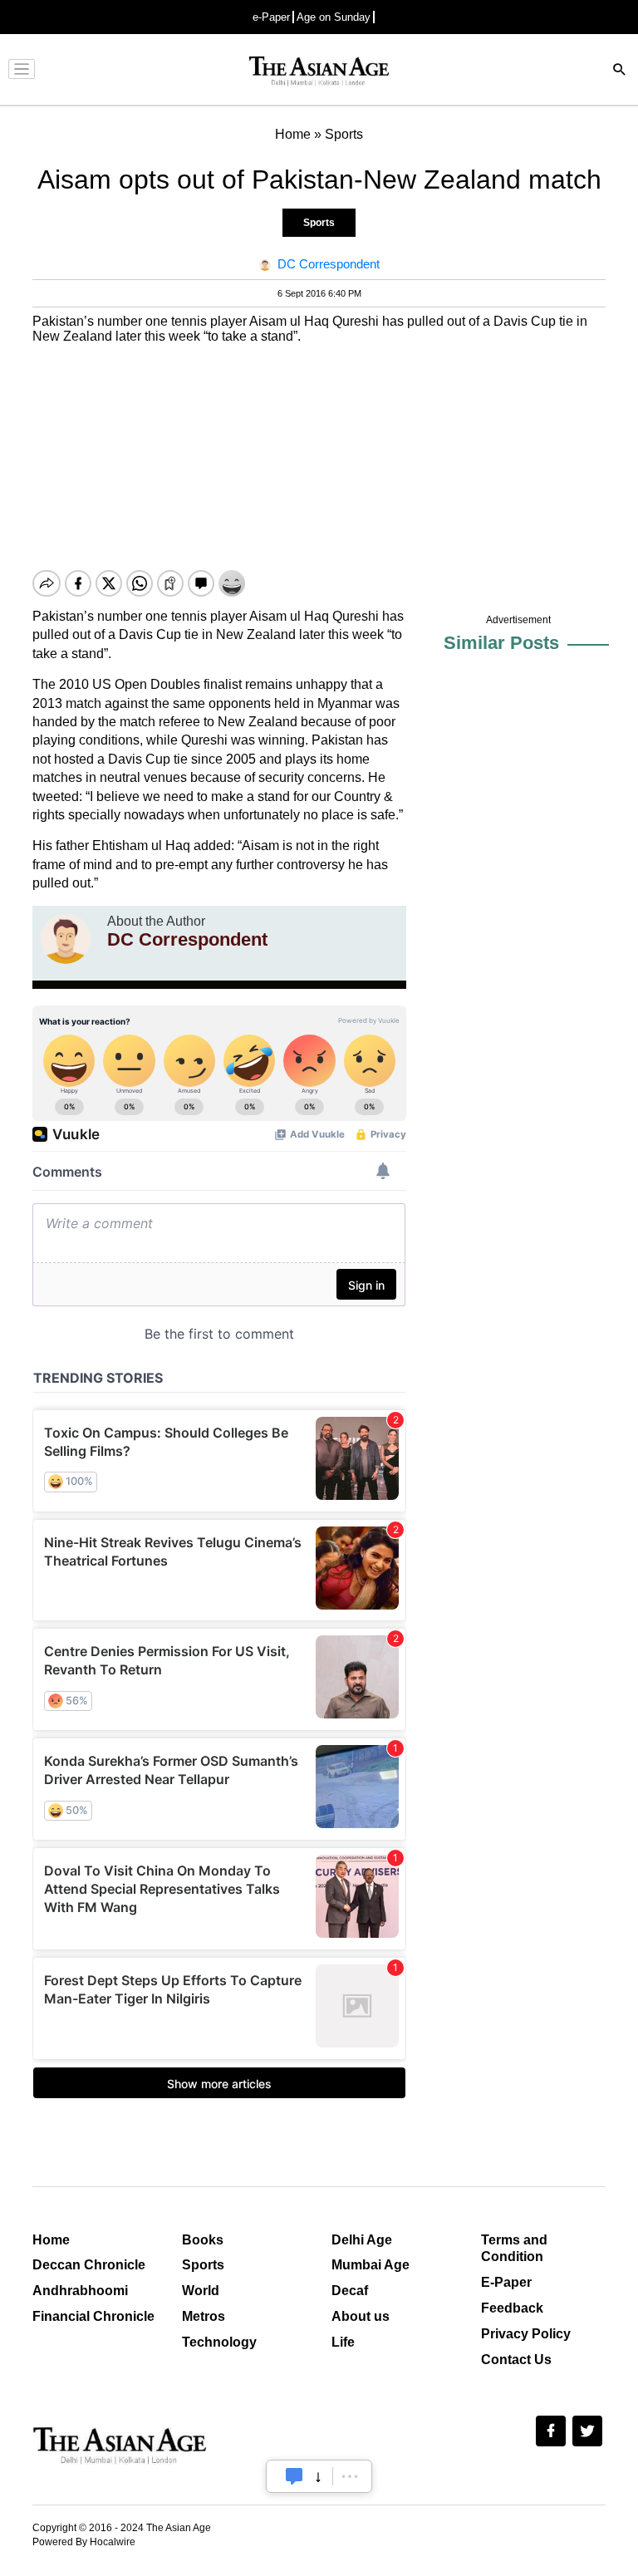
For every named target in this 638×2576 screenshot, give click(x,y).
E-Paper (506, 2282)
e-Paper (271, 17)
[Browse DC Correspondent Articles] (66, 939)
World (201, 2291)
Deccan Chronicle (89, 2265)
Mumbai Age (371, 2265)
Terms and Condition (514, 2249)
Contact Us (516, 2360)
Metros (204, 2316)
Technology (219, 2342)
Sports (319, 223)
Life (343, 2342)
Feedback (512, 2308)
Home (51, 2240)
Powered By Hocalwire (84, 2542)
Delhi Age (362, 2240)
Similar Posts (501, 643)
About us (361, 2316)
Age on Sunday (334, 17)
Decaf (350, 2291)
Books (203, 2240)
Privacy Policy (526, 2334)
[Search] (620, 71)
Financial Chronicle (93, 2316)
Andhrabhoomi (80, 2291)
